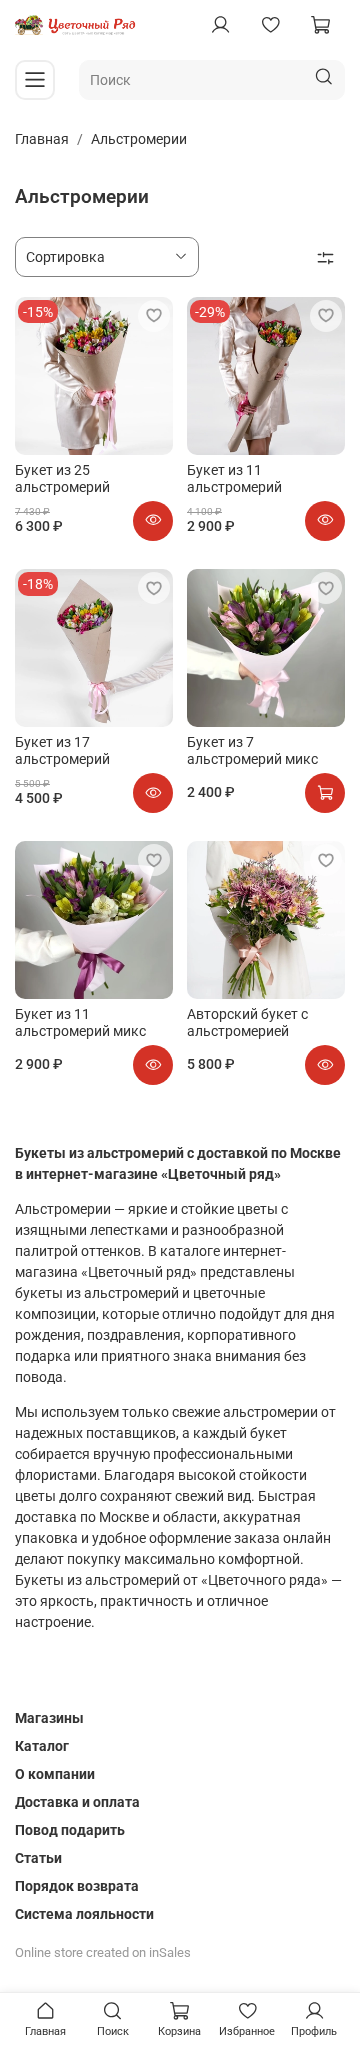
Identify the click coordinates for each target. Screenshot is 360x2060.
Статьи (38, 1858)
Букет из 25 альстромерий (62, 479)
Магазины (49, 1718)
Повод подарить (70, 1830)
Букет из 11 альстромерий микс (80, 1023)
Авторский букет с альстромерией (247, 1023)
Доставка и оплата (77, 1802)
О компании (55, 1774)
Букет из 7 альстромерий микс (252, 751)
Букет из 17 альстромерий (62, 751)
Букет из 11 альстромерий (234, 479)
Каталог (42, 1746)
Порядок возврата (77, 1886)
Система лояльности (84, 1914)
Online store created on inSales (103, 1952)
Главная (42, 139)
